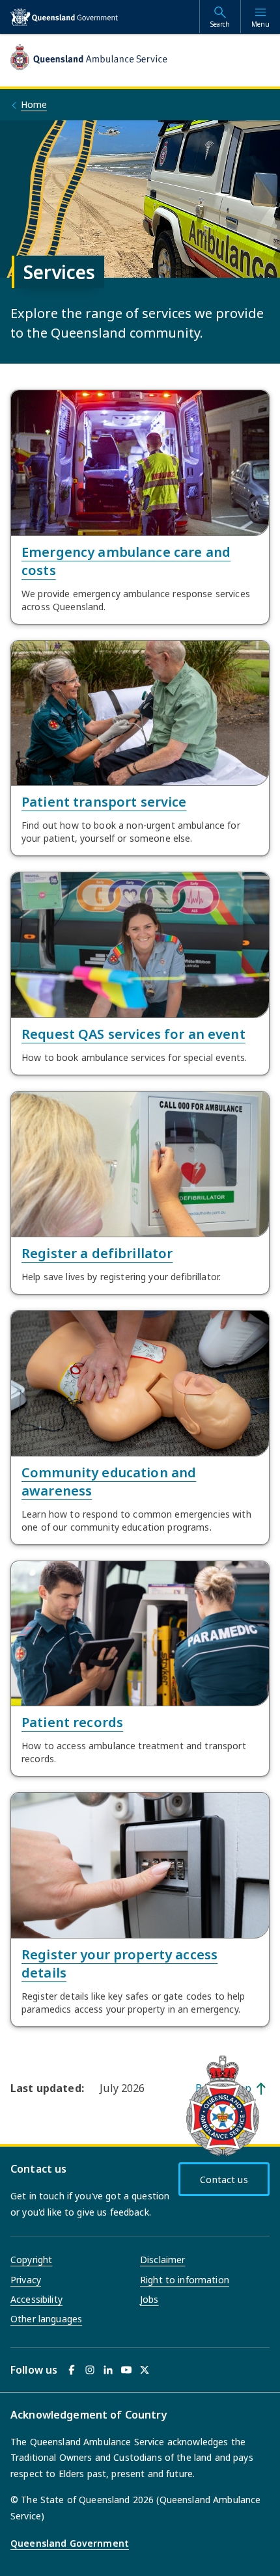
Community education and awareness (109, 1482)
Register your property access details (119, 1964)
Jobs (149, 2299)
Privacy (26, 2280)
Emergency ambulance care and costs (126, 561)
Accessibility (36, 2299)
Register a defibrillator (97, 1253)
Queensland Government (70, 2543)
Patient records (72, 1722)
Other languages (46, 2319)
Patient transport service (104, 802)
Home (34, 104)
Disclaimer (162, 2260)
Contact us (224, 2180)
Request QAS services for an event (133, 1034)
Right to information (185, 2280)
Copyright (31, 2260)
